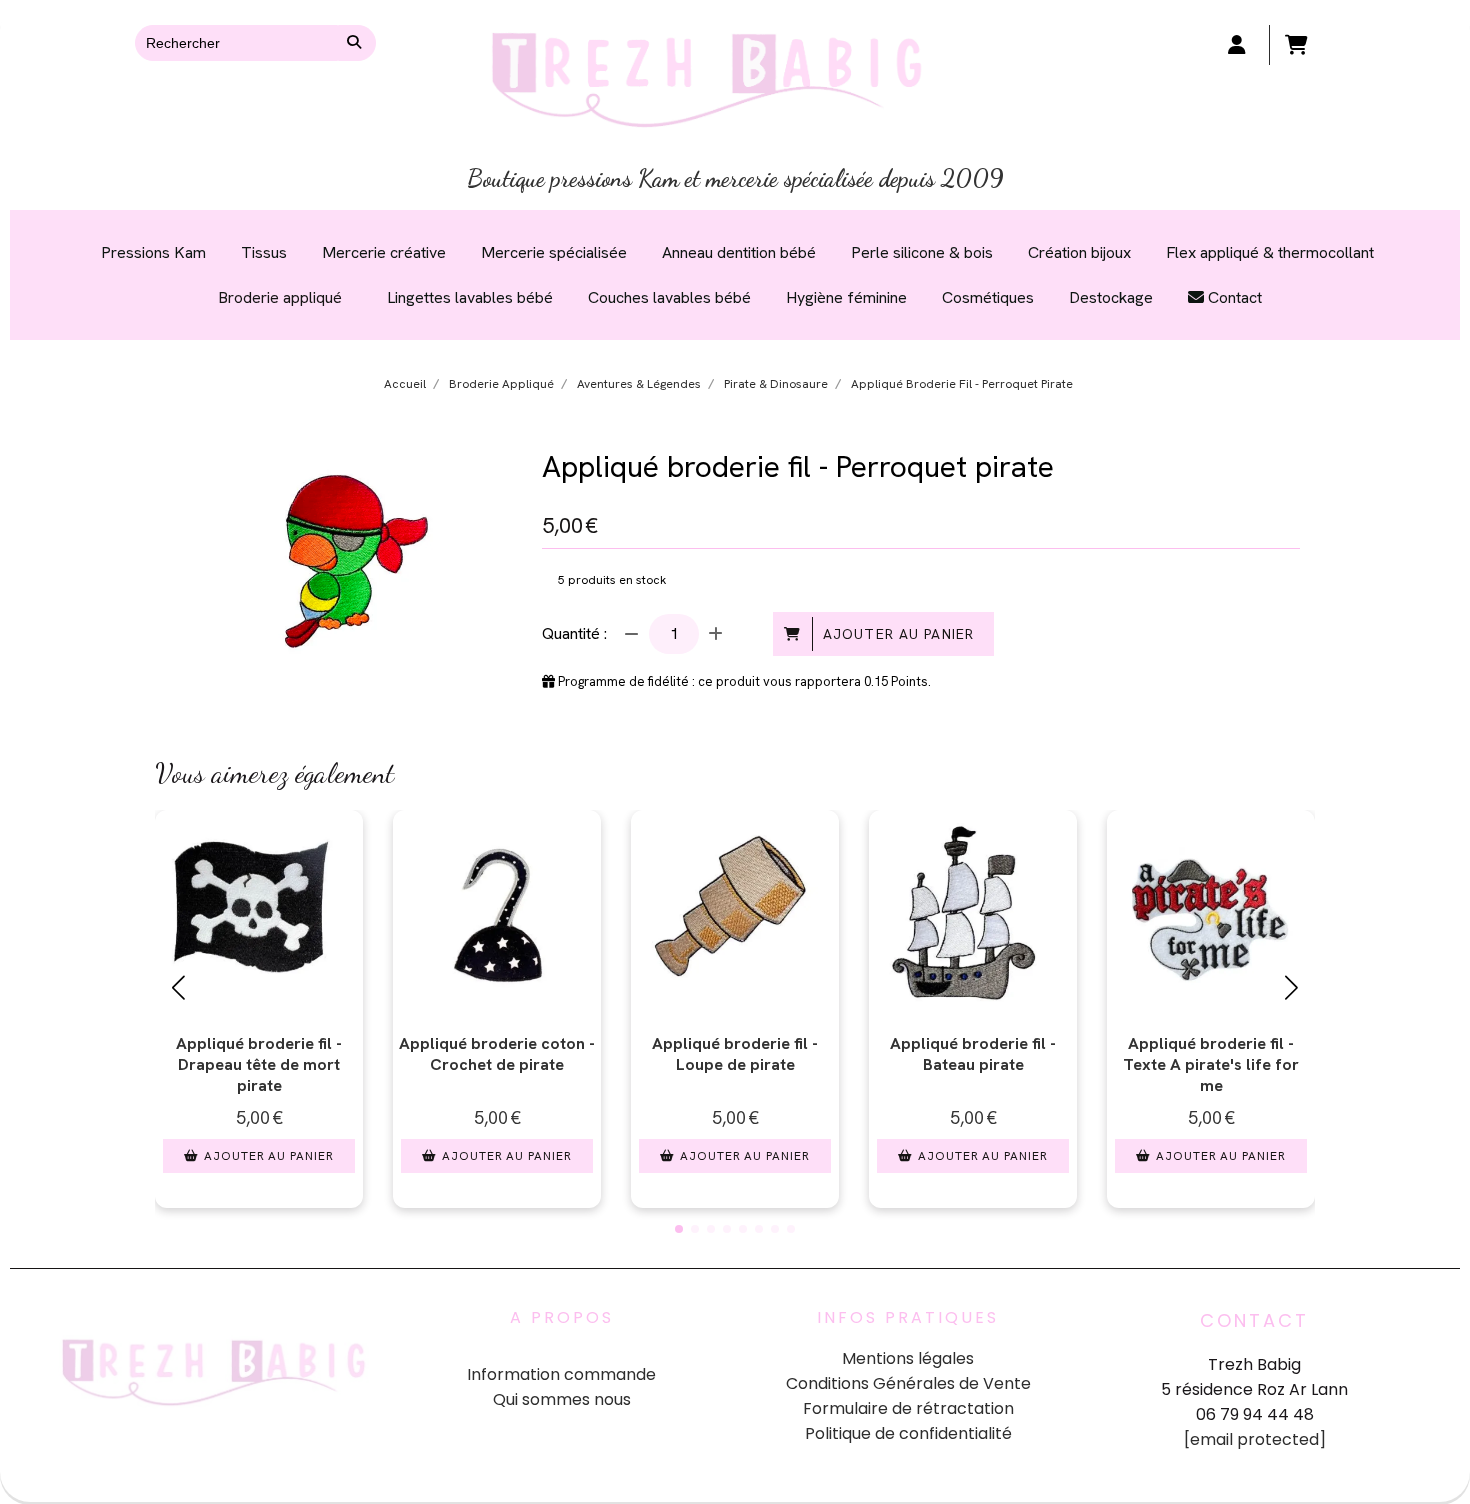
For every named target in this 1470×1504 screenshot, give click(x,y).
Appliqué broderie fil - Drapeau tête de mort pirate (259, 1064)
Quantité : (574, 633)
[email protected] (1255, 1439)
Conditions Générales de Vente (908, 1383)
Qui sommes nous (562, 1399)
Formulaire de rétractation (908, 1408)
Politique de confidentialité (908, 1433)
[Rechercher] (357, 43)
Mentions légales (908, 1358)
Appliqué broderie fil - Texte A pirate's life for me (1211, 1064)
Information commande (561, 1374)
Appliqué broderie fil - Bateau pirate (973, 1054)
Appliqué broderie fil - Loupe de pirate (735, 1054)
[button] (679, 1229)
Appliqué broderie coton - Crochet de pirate (497, 1054)
